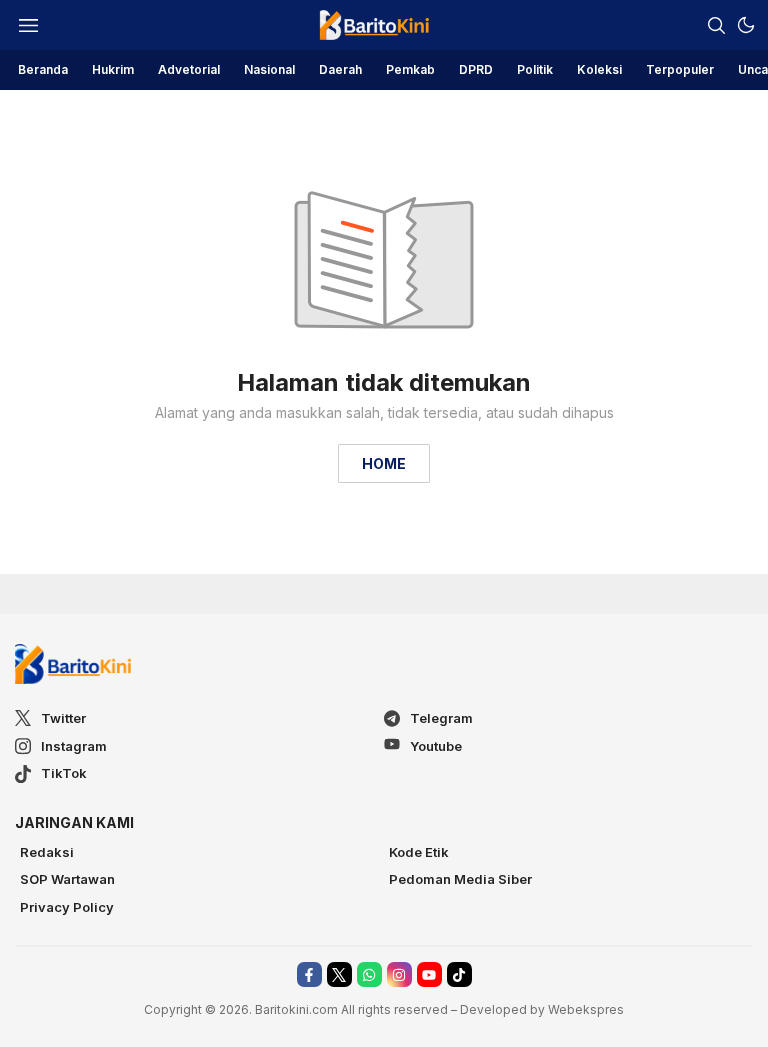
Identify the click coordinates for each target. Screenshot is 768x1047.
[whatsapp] (369, 974)
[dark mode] (746, 25)
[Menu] (28, 25)
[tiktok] (459, 974)
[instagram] (399, 974)
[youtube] (429, 974)
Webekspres (586, 1009)
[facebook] (309, 974)
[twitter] (339, 974)
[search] (716, 25)
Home (384, 463)
